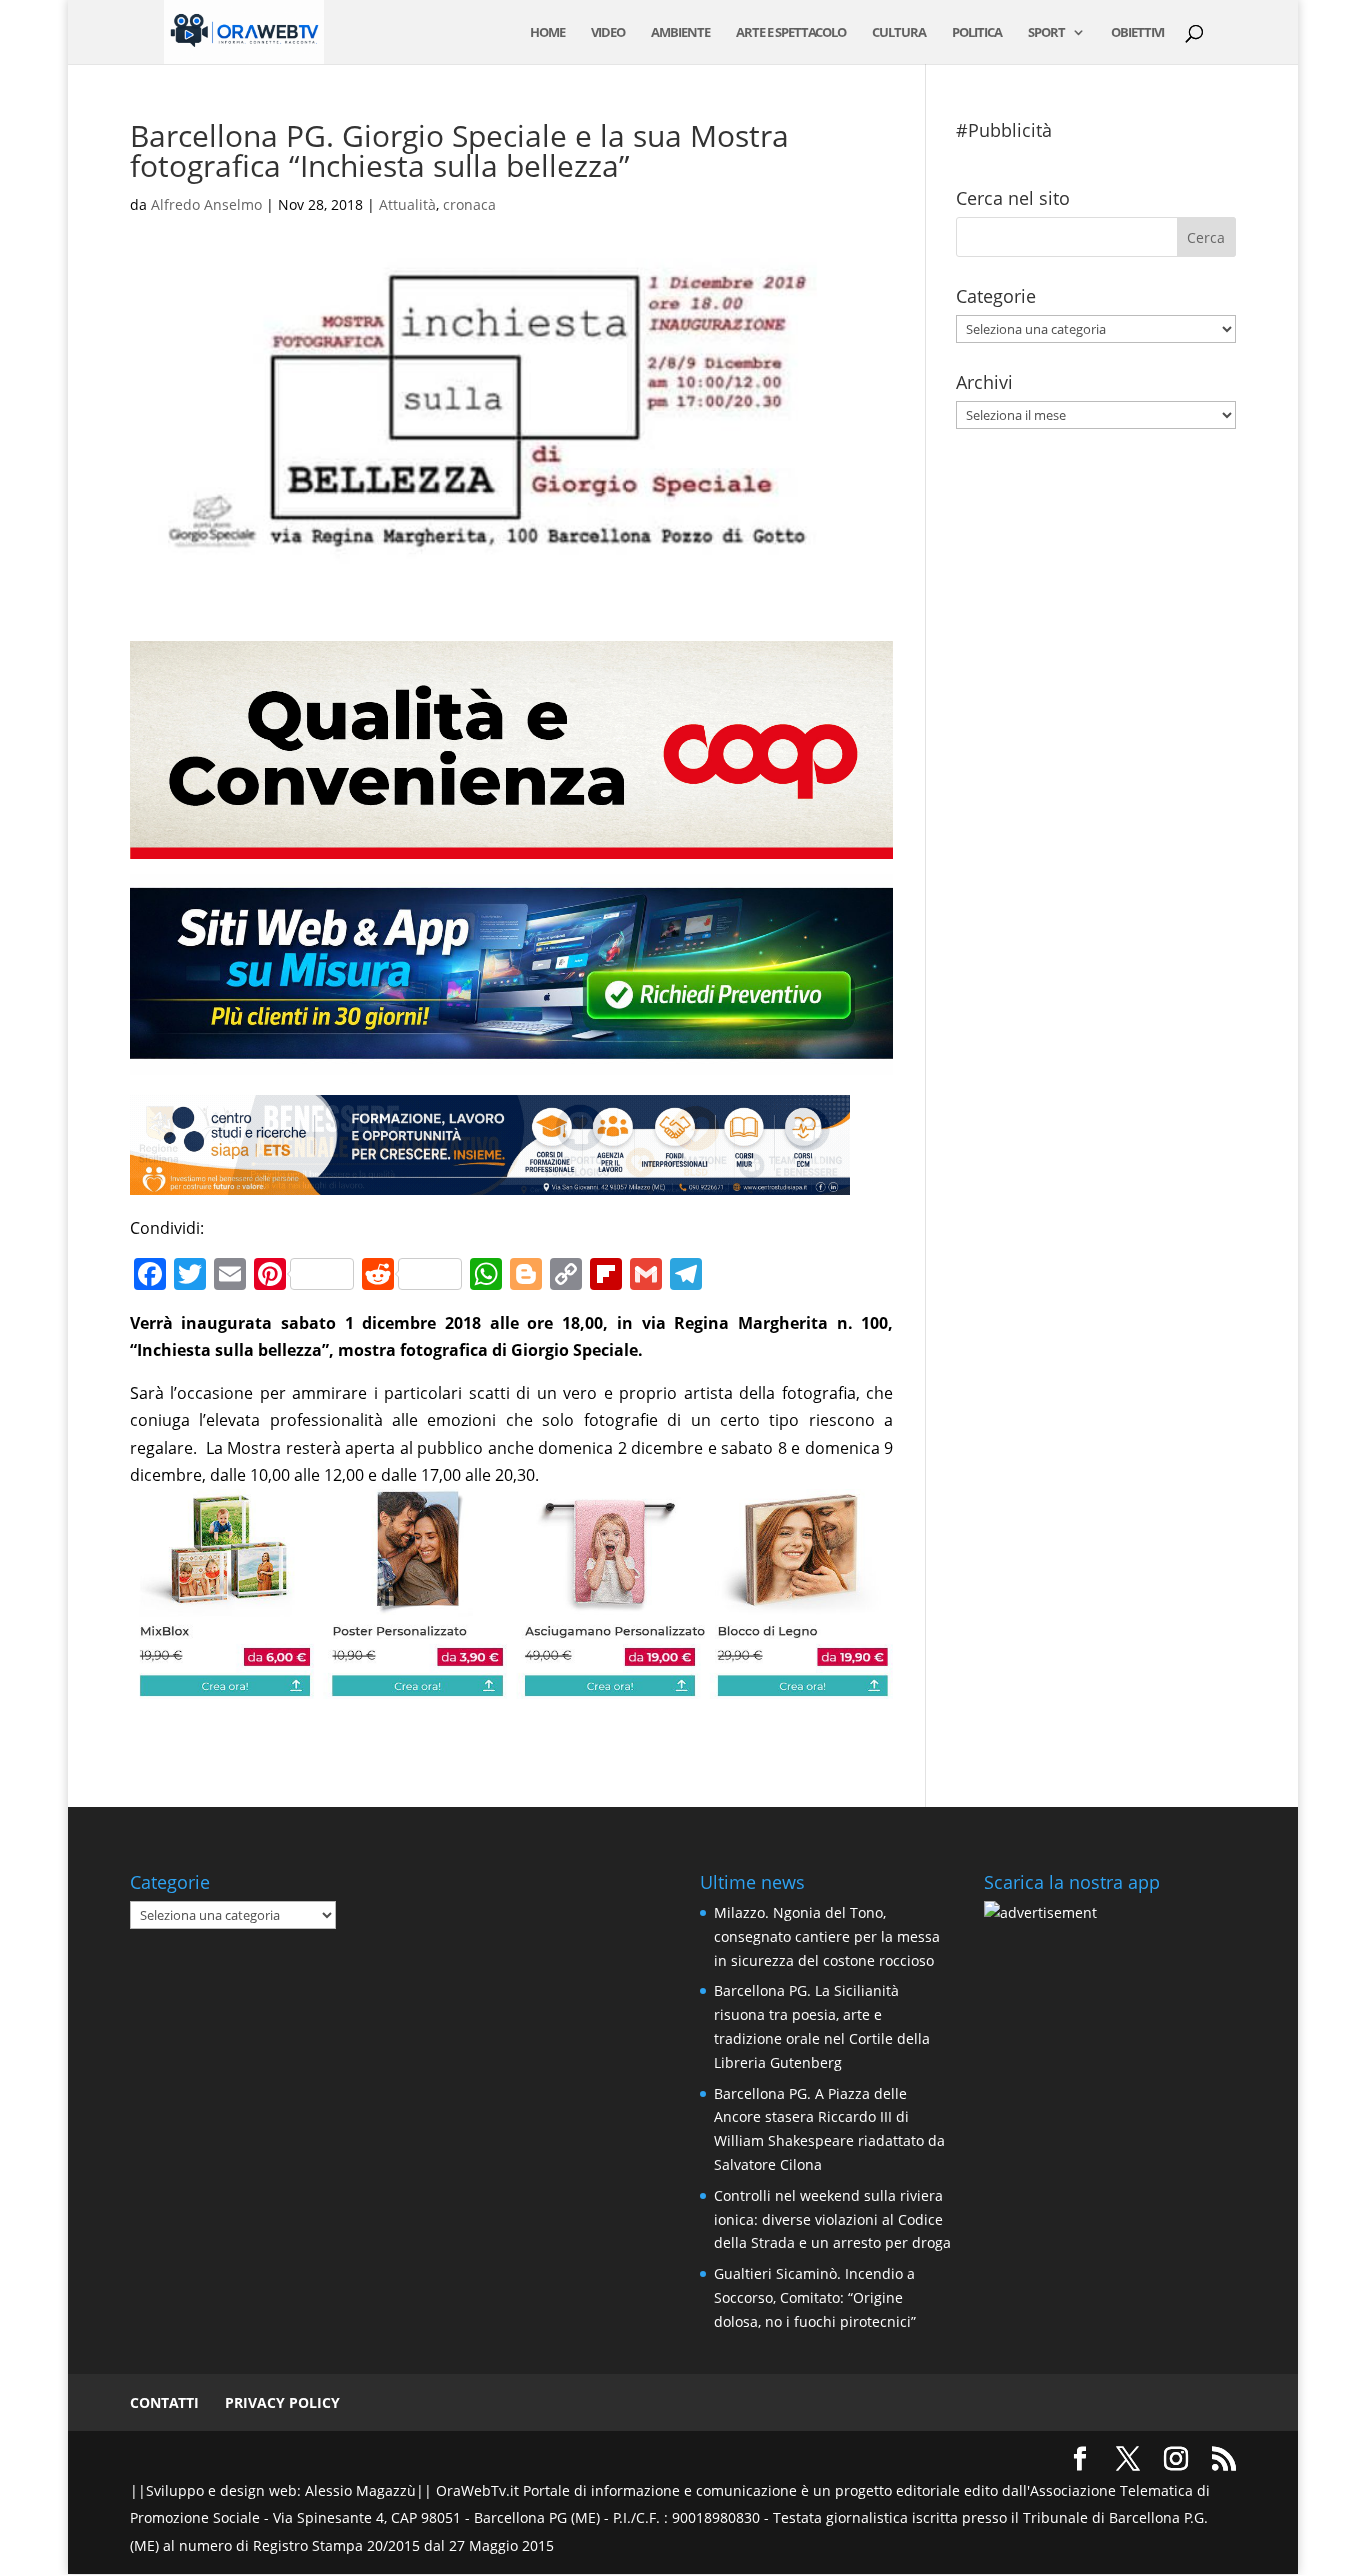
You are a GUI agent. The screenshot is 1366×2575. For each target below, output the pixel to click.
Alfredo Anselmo (206, 204)
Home (547, 33)
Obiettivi (1137, 33)
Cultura (899, 33)
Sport (1046, 33)
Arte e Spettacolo (791, 33)
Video (608, 33)
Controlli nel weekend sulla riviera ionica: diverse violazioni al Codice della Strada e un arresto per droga (832, 2219)
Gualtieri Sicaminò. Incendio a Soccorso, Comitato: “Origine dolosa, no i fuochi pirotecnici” (815, 2297)
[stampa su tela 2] (511, 1684)
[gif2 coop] (511, 845)
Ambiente (680, 33)
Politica (977, 33)
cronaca (469, 204)
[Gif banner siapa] (490, 1180)
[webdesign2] (511, 1060)
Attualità (407, 204)
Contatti (164, 2402)
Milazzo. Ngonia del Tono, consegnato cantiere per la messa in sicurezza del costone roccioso (827, 1936)
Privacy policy (282, 2402)
